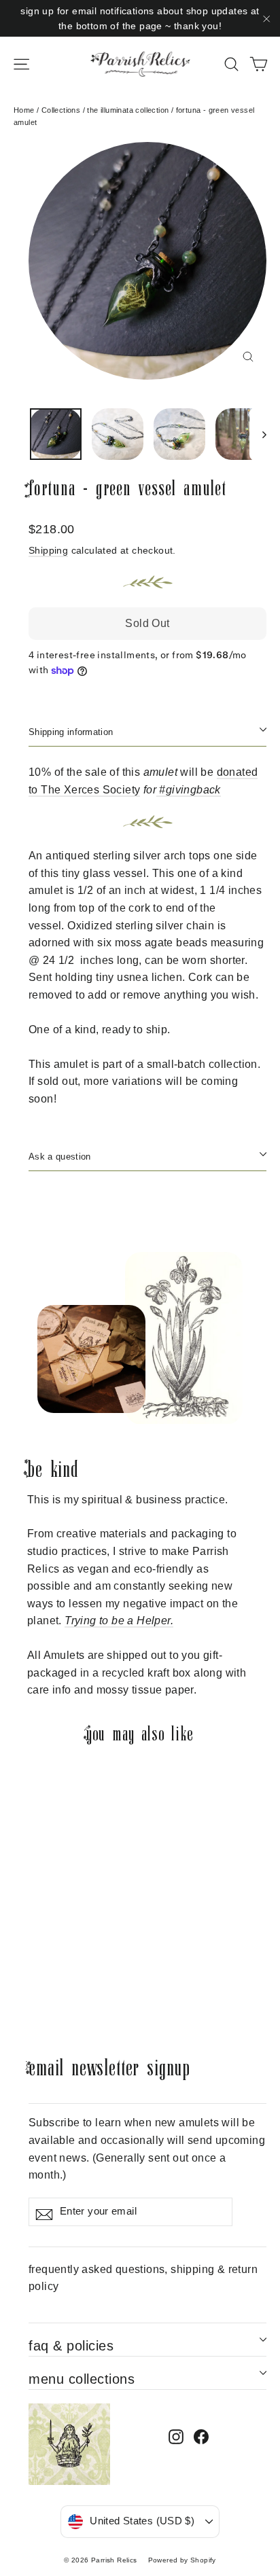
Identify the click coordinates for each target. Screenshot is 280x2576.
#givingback (190, 790)
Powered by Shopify (182, 2560)
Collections (61, 110)
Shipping (48, 551)
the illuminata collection (128, 110)
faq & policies (71, 2346)
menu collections (82, 2379)
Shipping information (71, 732)
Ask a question (59, 1157)
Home (24, 110)
